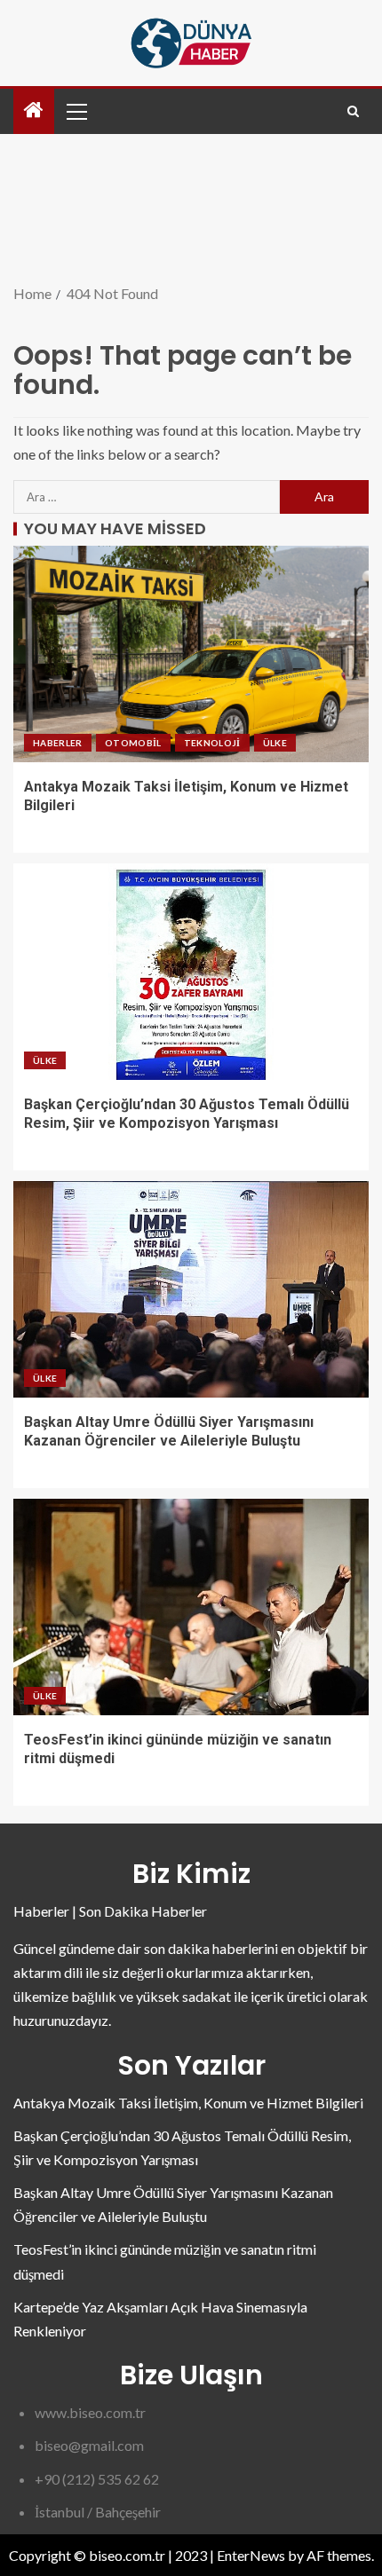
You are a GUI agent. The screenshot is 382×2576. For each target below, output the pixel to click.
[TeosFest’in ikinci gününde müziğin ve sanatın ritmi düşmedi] (191, 1607)
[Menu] (76, 111)
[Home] (34, 110)
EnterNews (251, 2555)
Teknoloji (212, 743)
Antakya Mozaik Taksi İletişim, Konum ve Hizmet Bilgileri (188, 2103)
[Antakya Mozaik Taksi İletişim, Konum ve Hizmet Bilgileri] (191, 654)
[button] (76, 111)
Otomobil (133, 743)
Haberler (58, 743)
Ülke (275, 743)
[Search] (353, 111)
